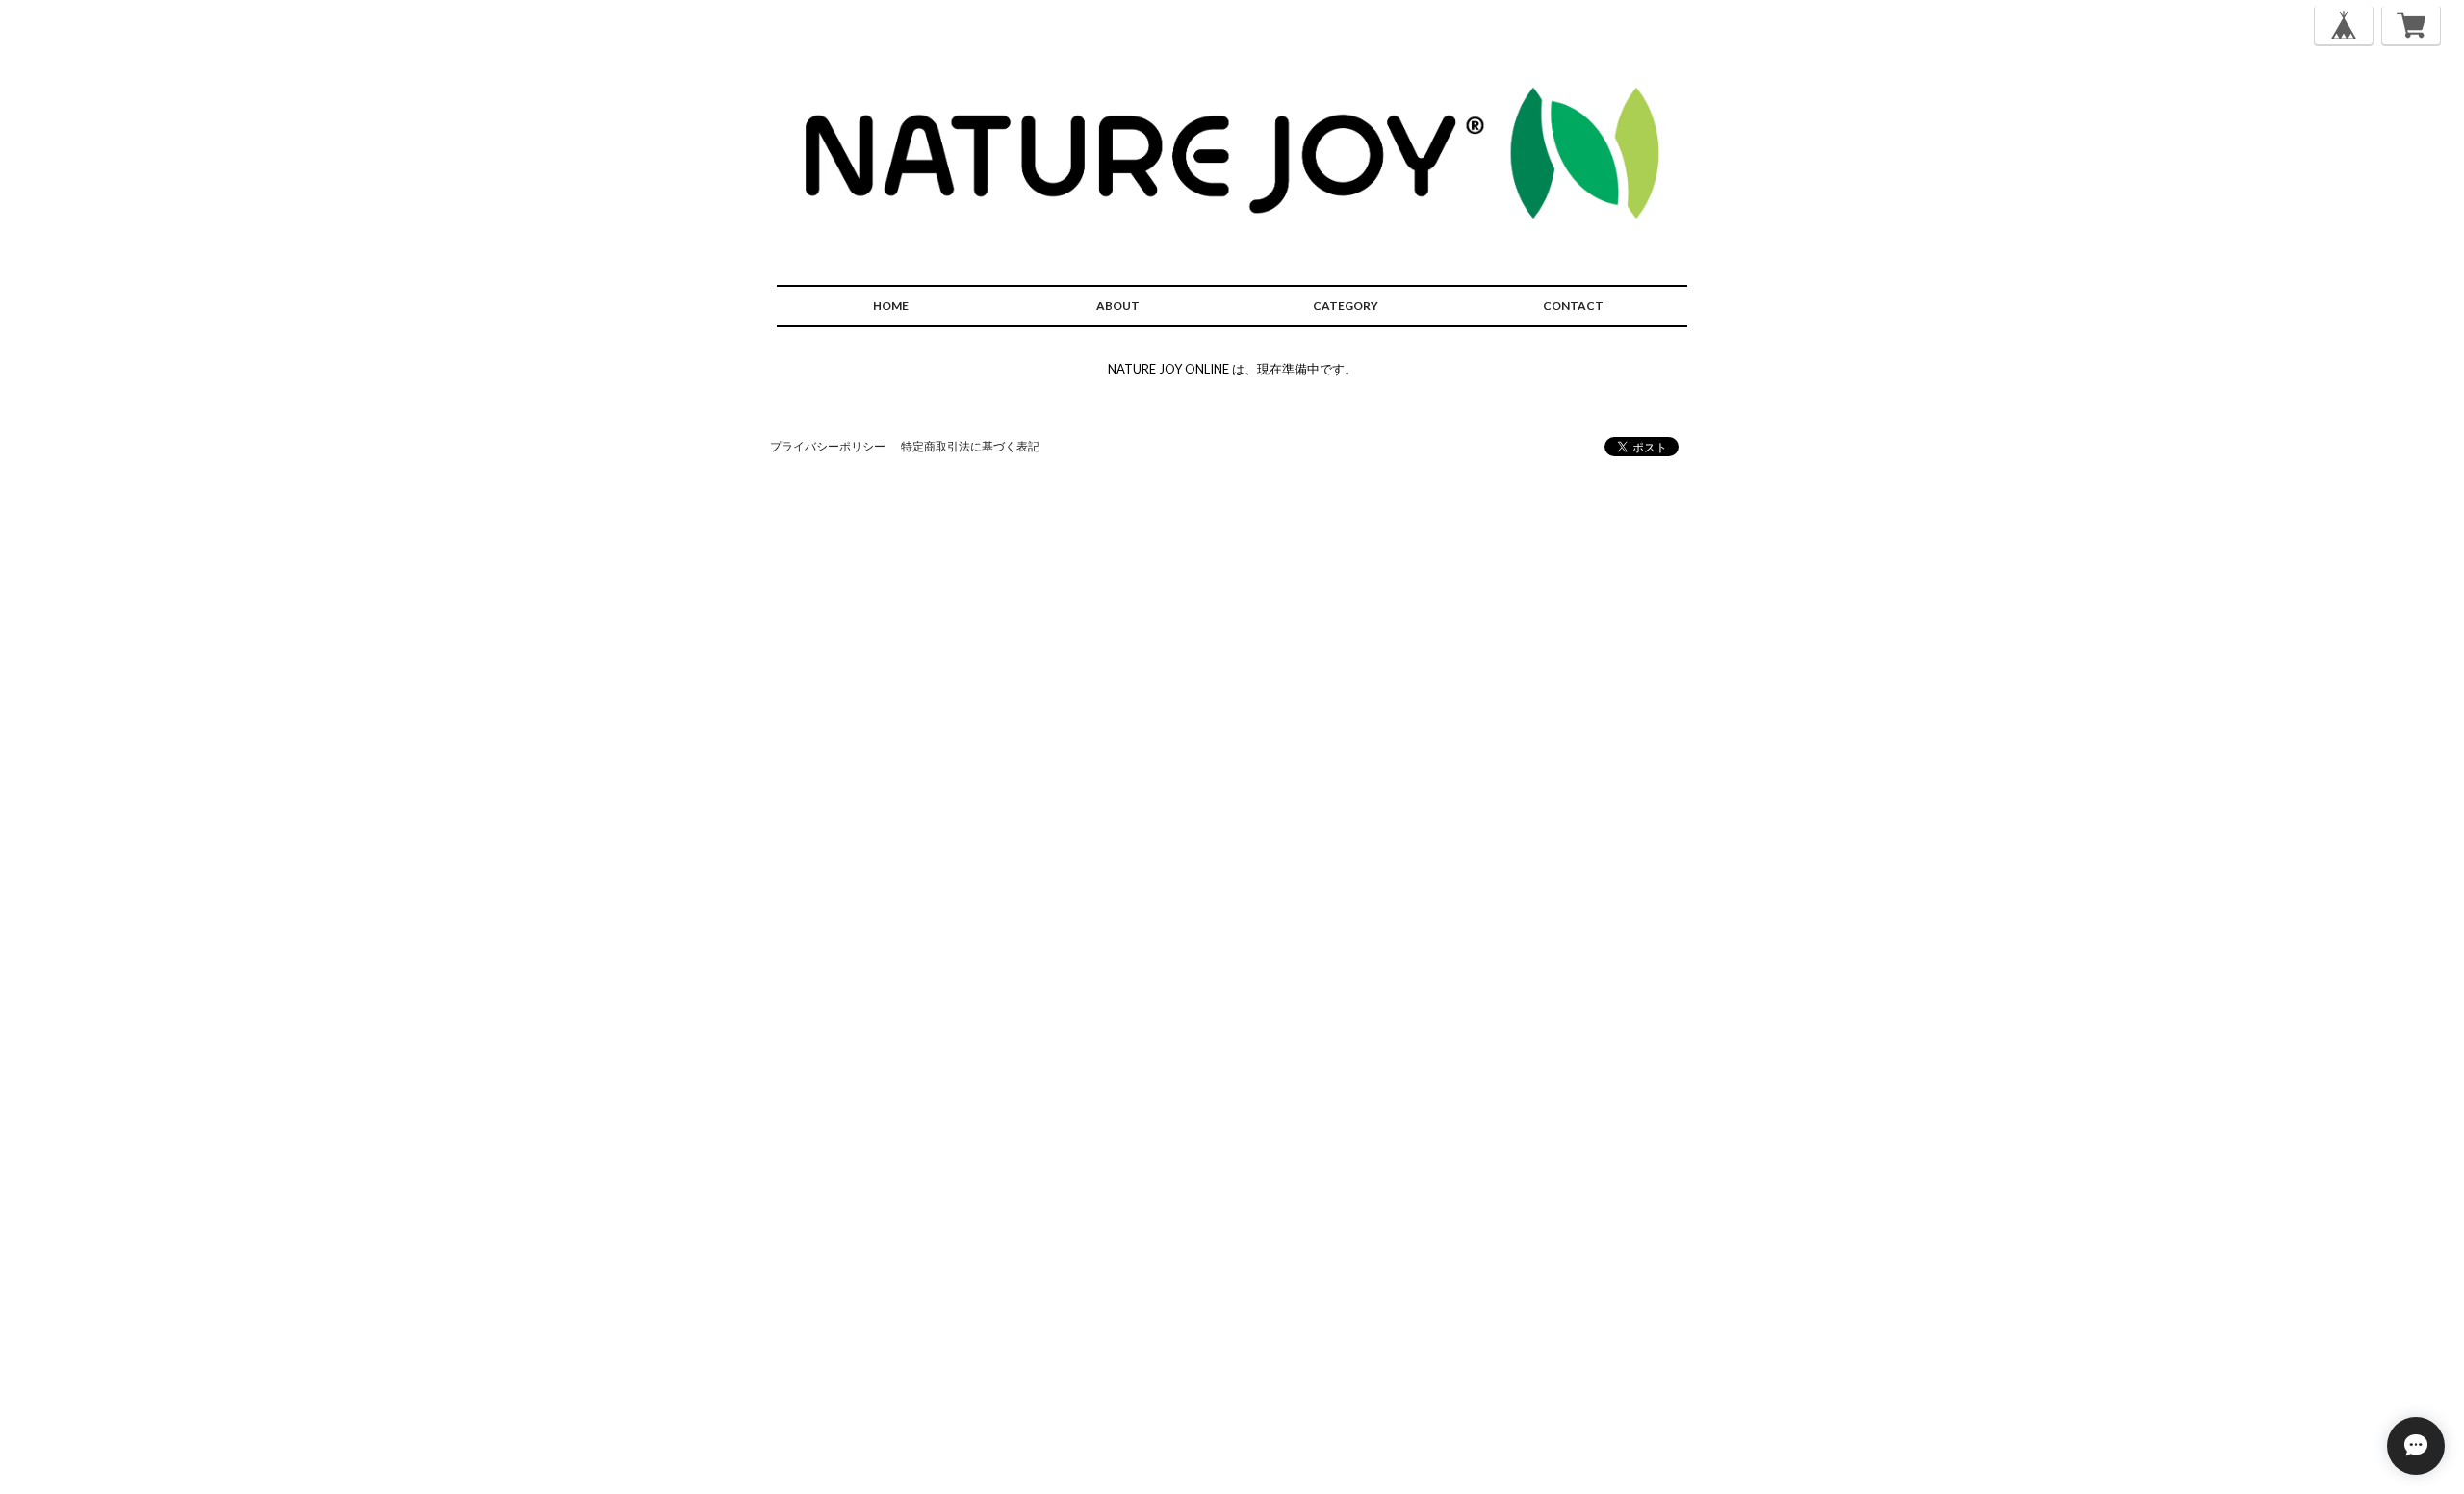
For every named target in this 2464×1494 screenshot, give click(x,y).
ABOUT (1118, 306)
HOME (891, 306)
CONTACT (1573, 306)
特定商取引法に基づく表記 (970, 446)
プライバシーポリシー (828, 446)
